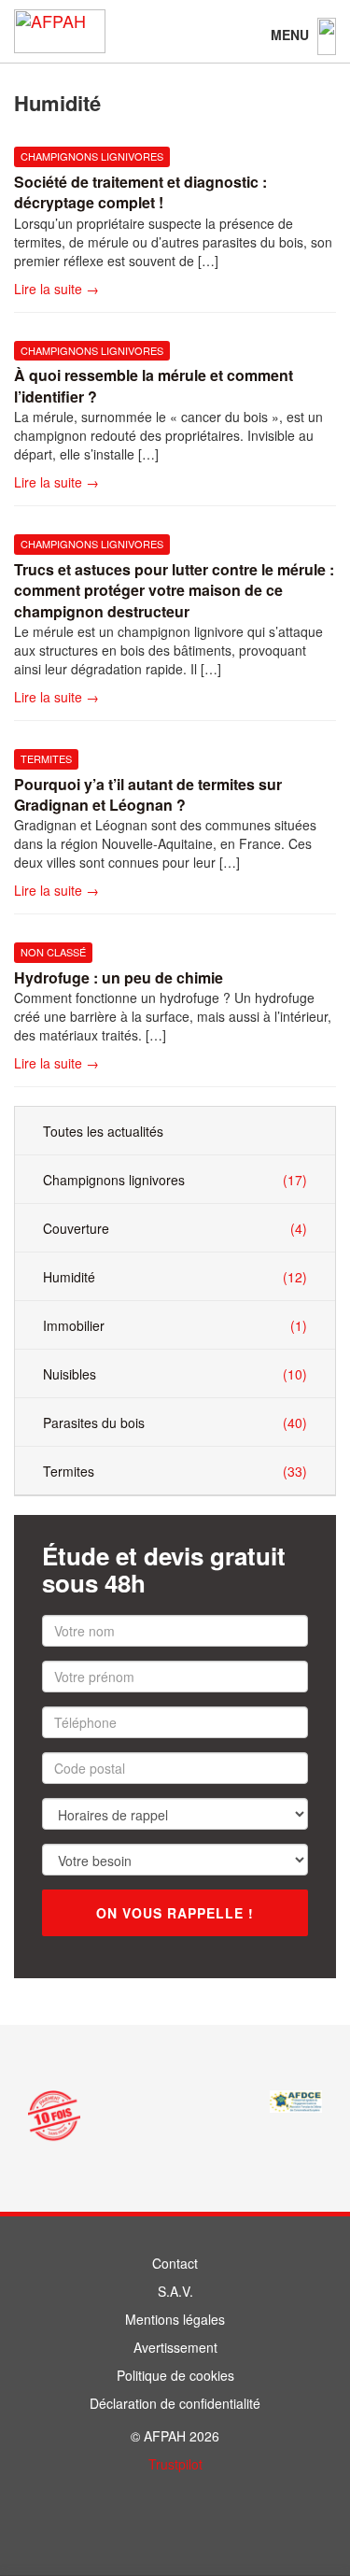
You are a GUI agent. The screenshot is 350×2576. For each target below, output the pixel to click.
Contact (175, 2263)
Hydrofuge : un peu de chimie (119, 977)
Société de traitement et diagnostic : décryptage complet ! (140, 192)
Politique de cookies (175, 2375)
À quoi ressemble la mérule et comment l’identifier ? (154, 385)
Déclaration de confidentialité (175, 2403)
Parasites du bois (175, 1423)
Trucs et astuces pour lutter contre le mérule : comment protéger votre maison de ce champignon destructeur (174, 590)
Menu (292, 35)
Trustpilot (175, 2464)
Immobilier (175, 1326)
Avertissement (175, 2347)
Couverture (175, 1229)
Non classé (53, 952)
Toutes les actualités (103, 1131)
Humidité (175, 1277)
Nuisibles (175, 1374)
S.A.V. (175, 2291)
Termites (46, 758)
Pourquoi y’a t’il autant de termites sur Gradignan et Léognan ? (148, 794)
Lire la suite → (56, 289)
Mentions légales (175, 2319)
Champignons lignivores (92, 156)
